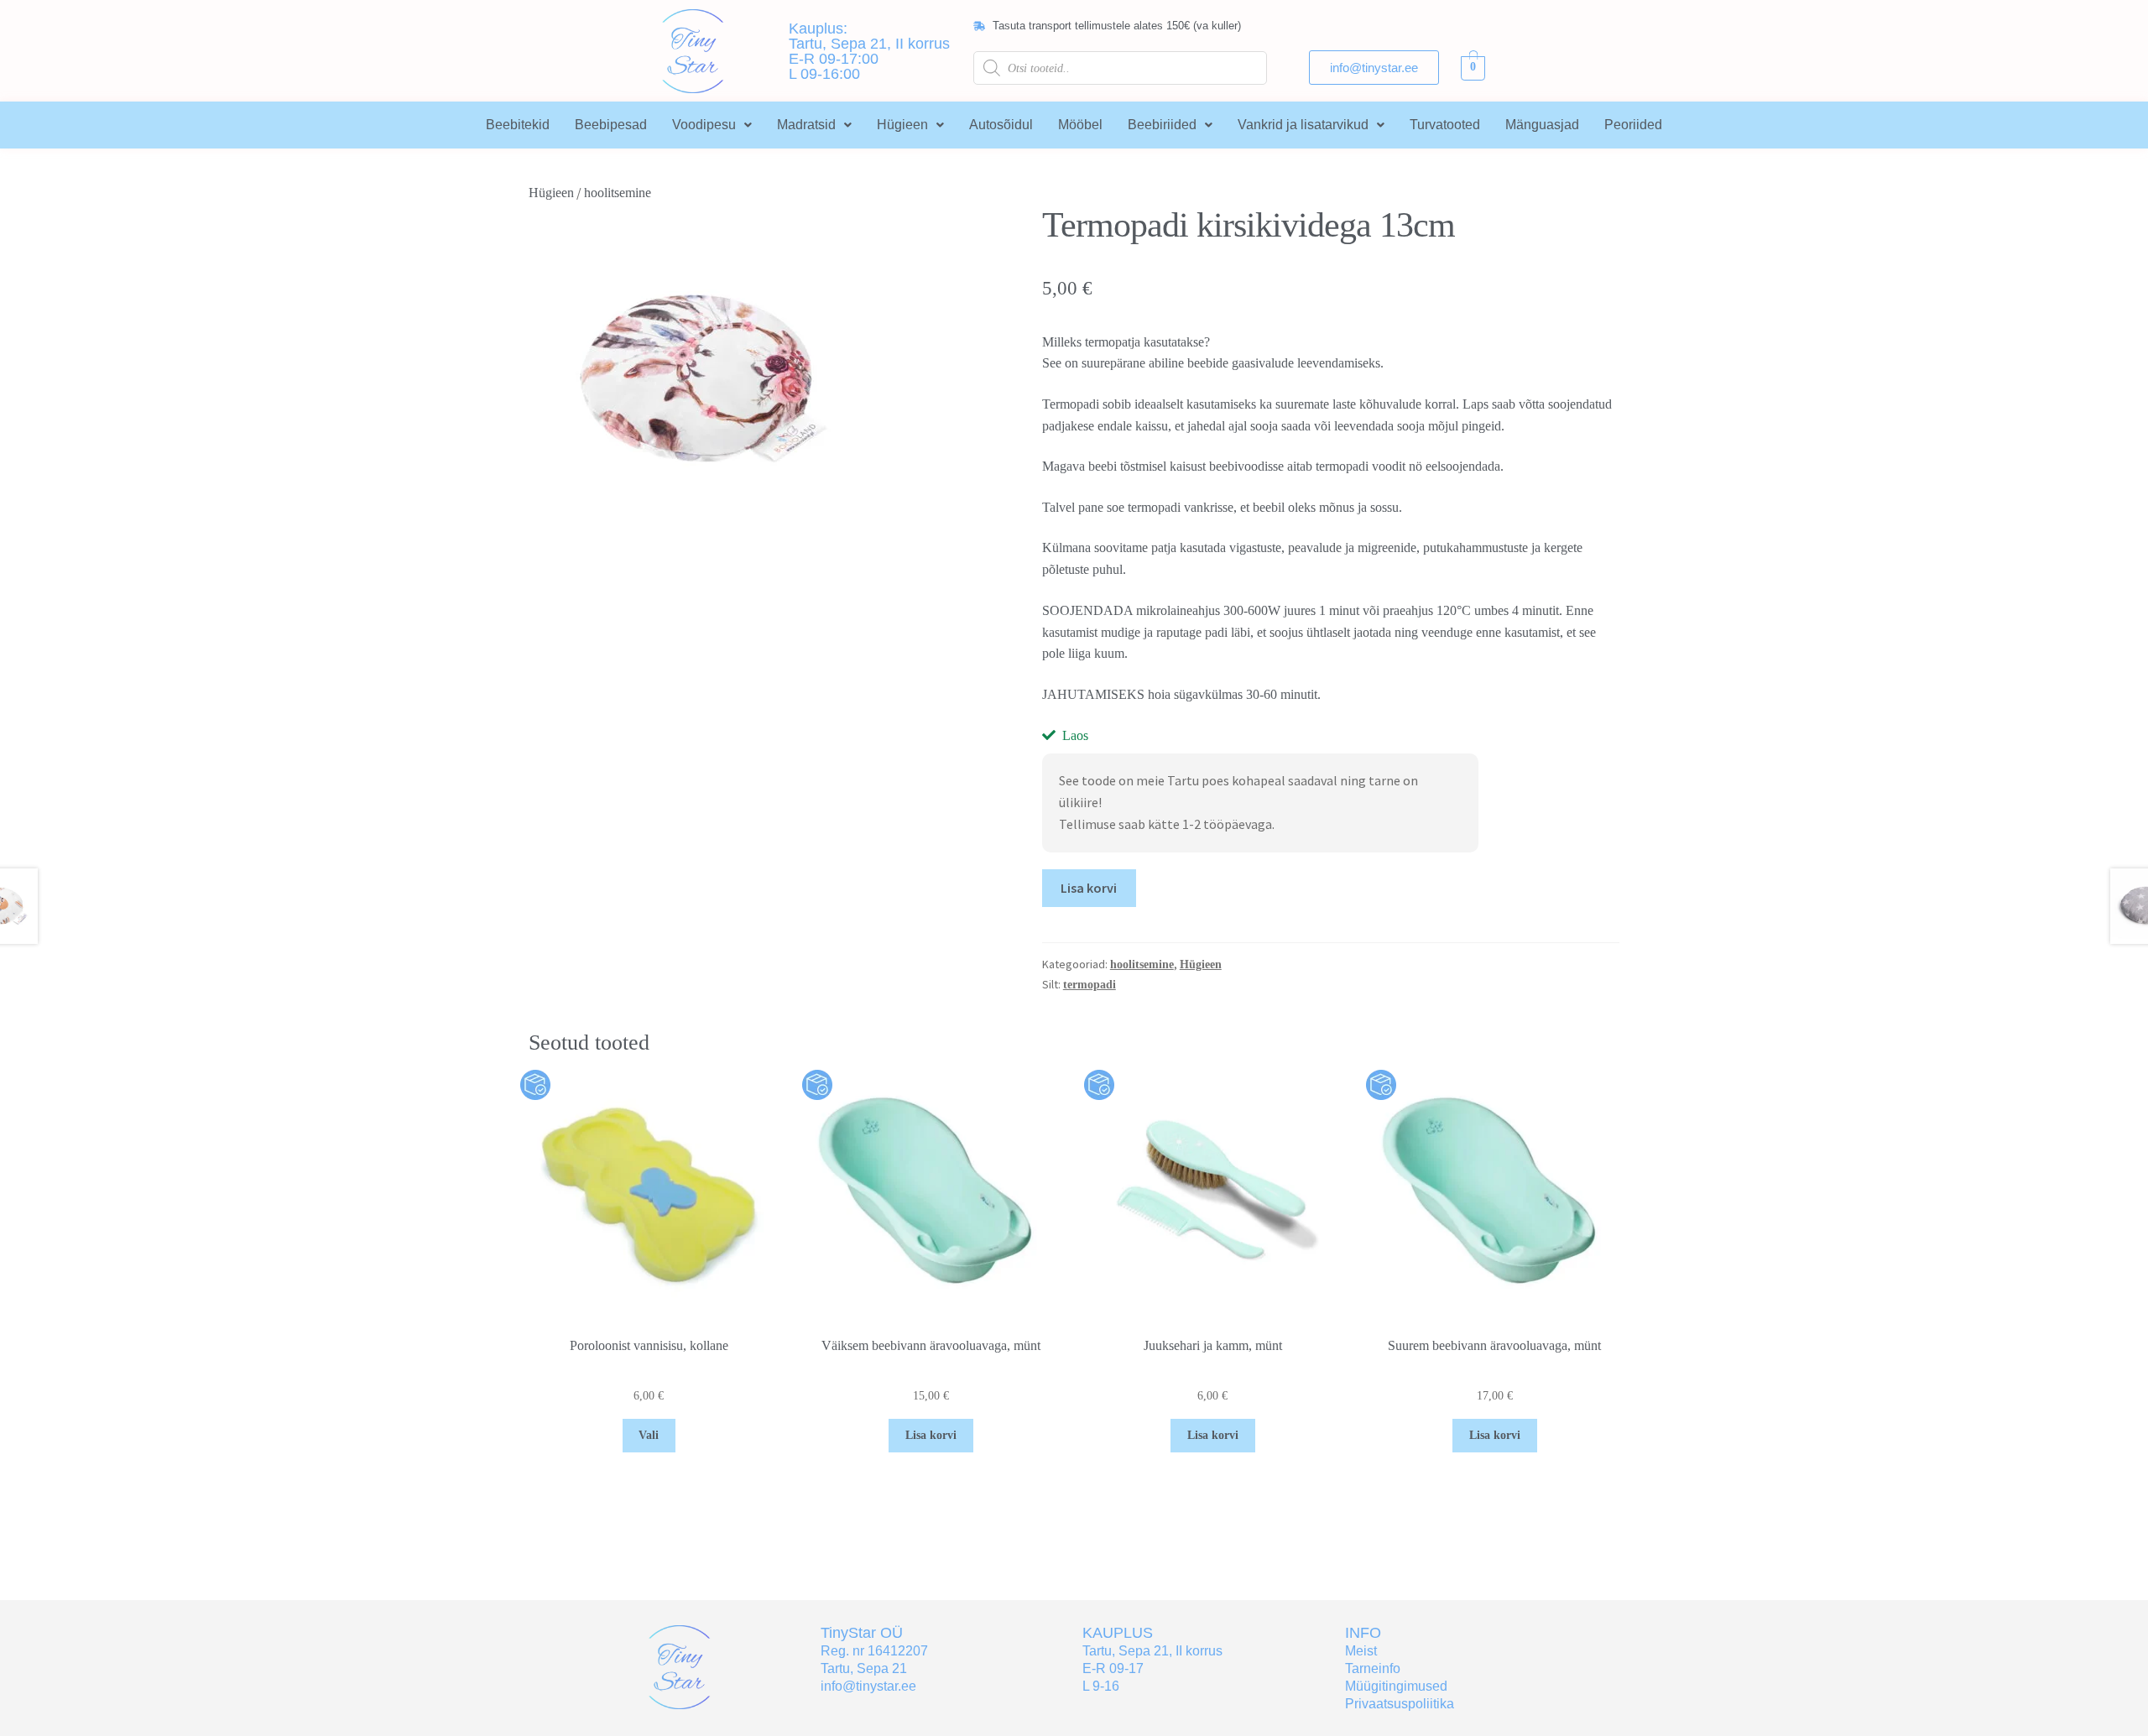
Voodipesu (704, 125)
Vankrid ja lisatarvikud (1303, 125)
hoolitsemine (618, 193)
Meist (1361, 1651)
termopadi (1090, 985)
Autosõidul (1001, 125)
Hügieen (902, 125)
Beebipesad (611, 125)
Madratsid (806, 125)
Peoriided (1633, 125)
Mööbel (1080, 125)
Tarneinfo (1373, 1668)
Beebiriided (1162, 125)
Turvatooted (1445, 125)
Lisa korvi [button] (931, 1435)
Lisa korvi (1089, 888)
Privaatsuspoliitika (1400, 1704)
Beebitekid (518, 125)
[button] (712, 125)
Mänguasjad (1542, 125)
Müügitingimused (1396, 1686)
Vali (649, 1435)
